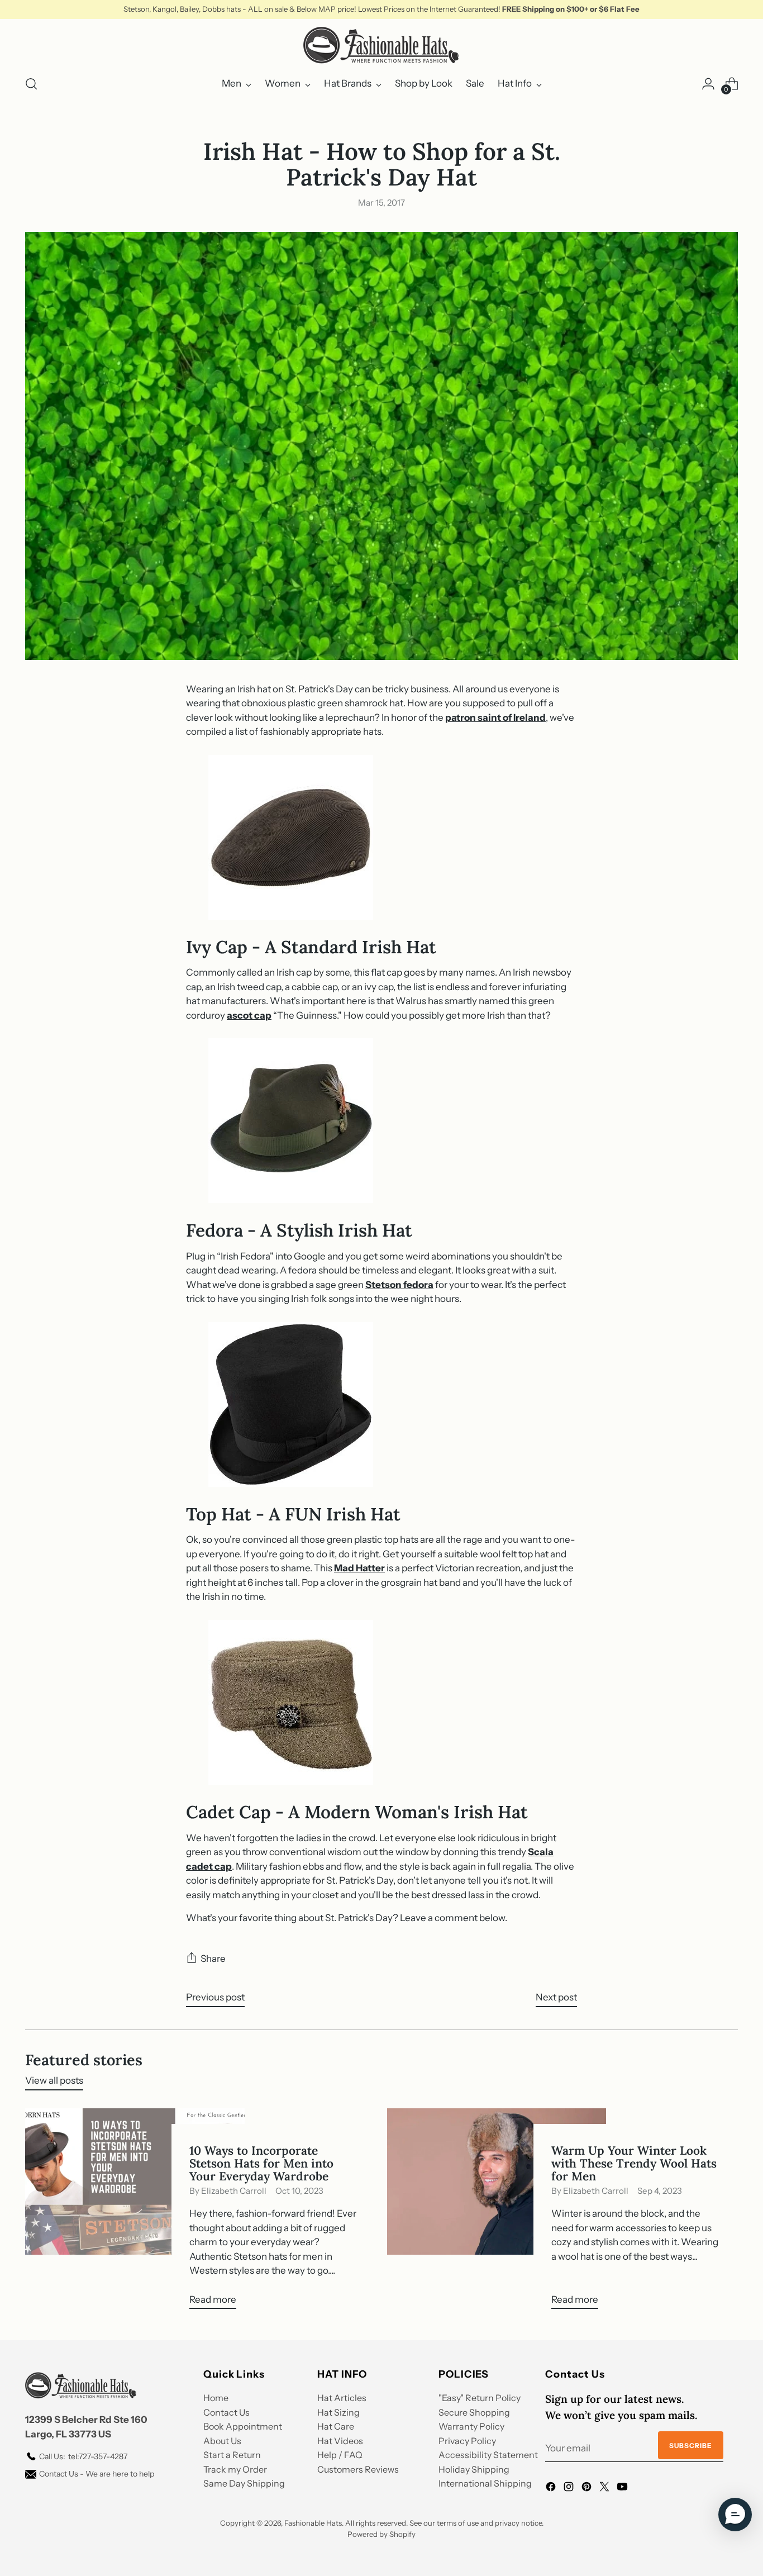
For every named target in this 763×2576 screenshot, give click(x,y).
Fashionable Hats (313, 2523)
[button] (735, 2515)
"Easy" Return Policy (480, 2398)
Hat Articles (342, 2398)
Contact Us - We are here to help (97, 2474)
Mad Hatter (359, 1568)
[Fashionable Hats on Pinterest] (588, 2489)
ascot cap (249, 1015)
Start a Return (232, 2455)
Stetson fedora (399, 1285)
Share (213, 1959)
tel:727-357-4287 (83, 2456)
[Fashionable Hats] (381, 45)
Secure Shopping (474, 2412)
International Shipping (485, 2483)
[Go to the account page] (708, 84)
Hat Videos (340, 2441)
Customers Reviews (358, 2469)
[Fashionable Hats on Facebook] (552, 2489)
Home (216, 2398)
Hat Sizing (338, 2412)
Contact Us (226, 2412)
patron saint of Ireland (495, 717)
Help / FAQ (340, 2455)
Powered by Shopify (381, 2534)
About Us (222, 2441)
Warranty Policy (471, 2426)
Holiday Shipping (474, 2469)
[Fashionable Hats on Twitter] (605, 2489)
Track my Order (235, 2469)
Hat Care (336, 2426)
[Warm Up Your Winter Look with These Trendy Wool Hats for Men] (497, 2213)
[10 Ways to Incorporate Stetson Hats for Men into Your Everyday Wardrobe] (135, 2213)
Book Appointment (243, 2426)
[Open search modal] (31, 84)
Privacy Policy (467, 2441)
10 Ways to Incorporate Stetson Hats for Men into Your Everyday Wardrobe (261, 2163)
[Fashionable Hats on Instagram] (570, 2489)
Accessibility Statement (488, 2455)
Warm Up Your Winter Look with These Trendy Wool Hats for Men (634, 2163)
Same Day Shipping (244, 2483)
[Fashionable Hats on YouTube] (623, 2489)
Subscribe (691, 2446)
